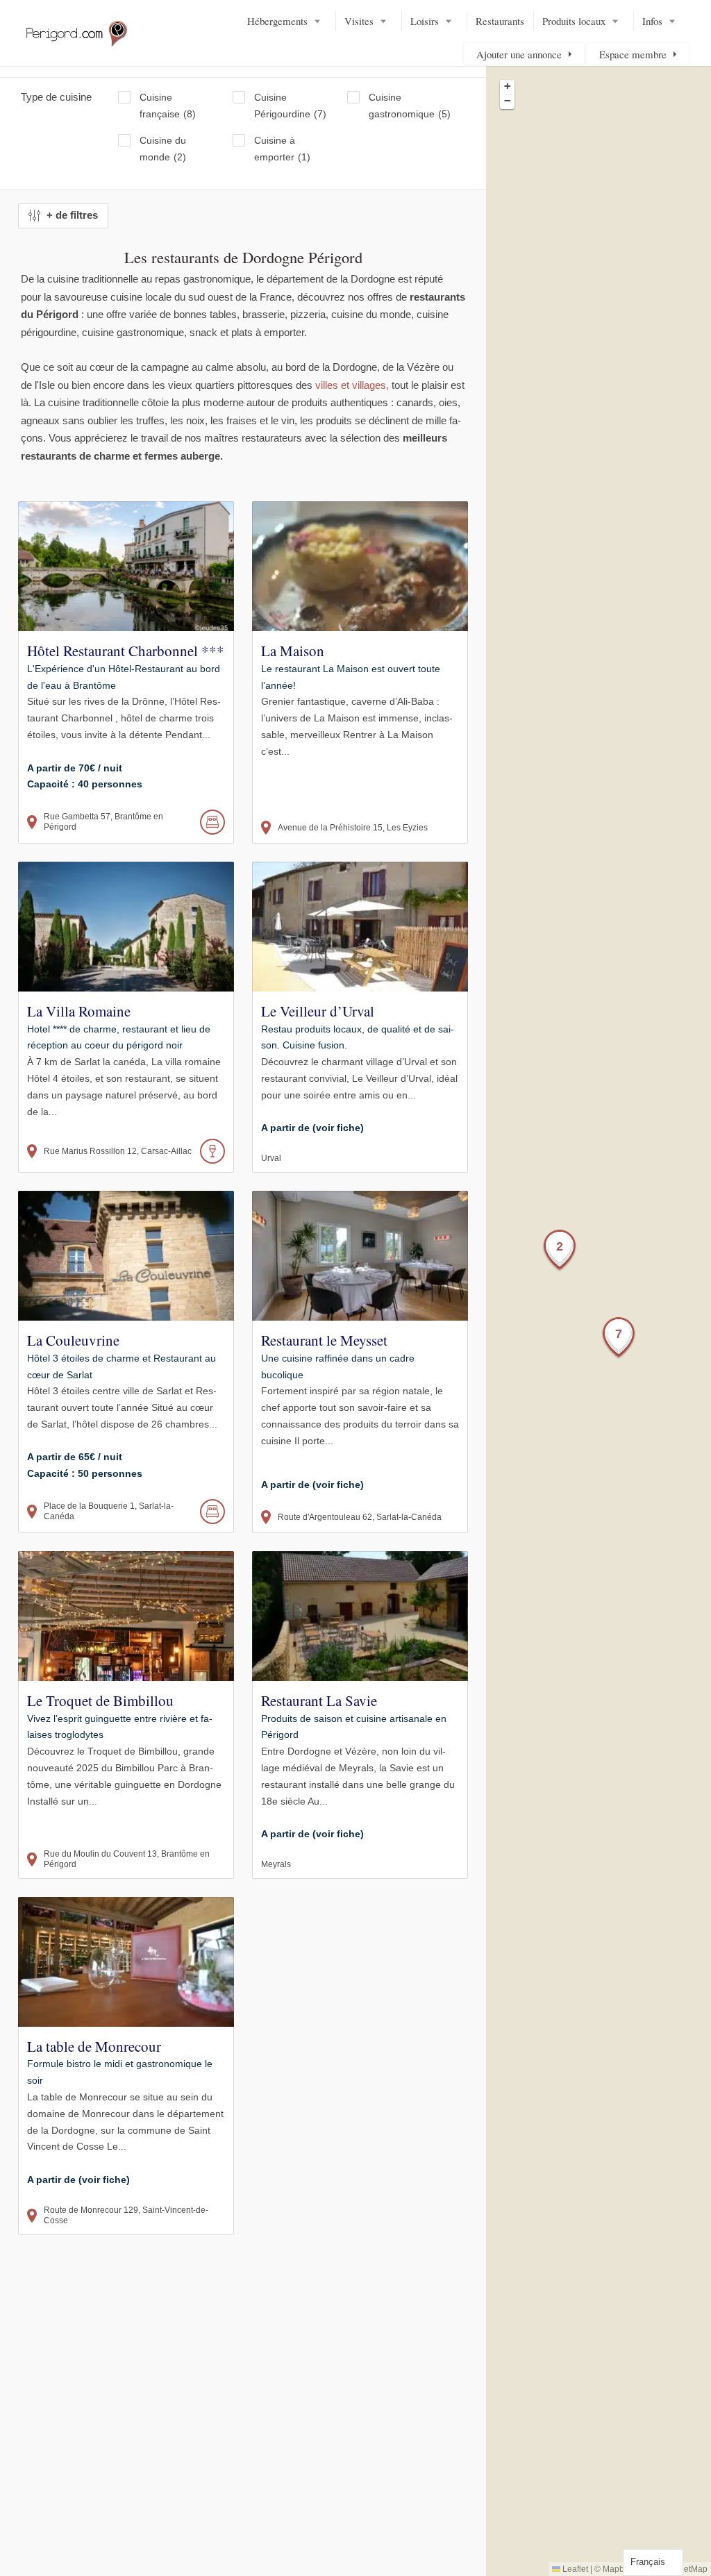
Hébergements (277, 21)
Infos (652, 21)
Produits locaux (574, 21)
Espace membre (633, 54)
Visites (359, 21)
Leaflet (574, 2569)
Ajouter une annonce (519, 54)
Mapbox (618, 2569)
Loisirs (425, 21)
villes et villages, (352, 385)
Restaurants (500, 21)
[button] (560, 1251)
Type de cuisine (56, 97)
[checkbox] (175, 106)
